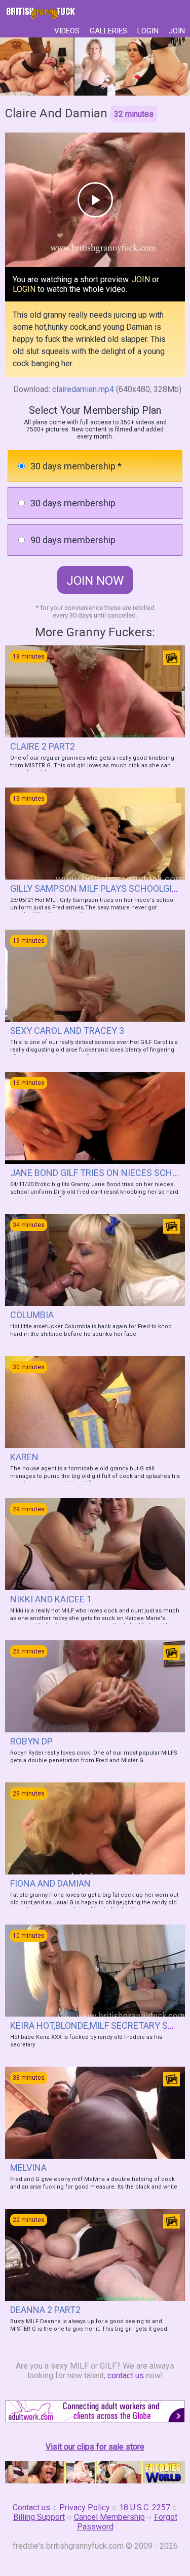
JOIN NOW (95, 581)
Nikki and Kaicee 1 (51, 1599)
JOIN (177, 31)
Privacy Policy (85, 2507)
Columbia (32, 1315)
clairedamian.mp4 (83, 389)
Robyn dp (31, 1741)
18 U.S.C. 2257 (145, 2507)
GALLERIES (108, 31)
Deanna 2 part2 (45, 2310)
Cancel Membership (109, 2517)
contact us (126, 2375)
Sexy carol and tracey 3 (67, 1031)
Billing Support (39, 2517)
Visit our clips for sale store (95, 2447)
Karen (24, 1457)
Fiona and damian (50, 1883)
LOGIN (148, 31)
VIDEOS (67, 31)
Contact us (31, 2507)
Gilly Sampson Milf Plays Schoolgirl (96, 888)
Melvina (28, 2168)
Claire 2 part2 (43, 746)
